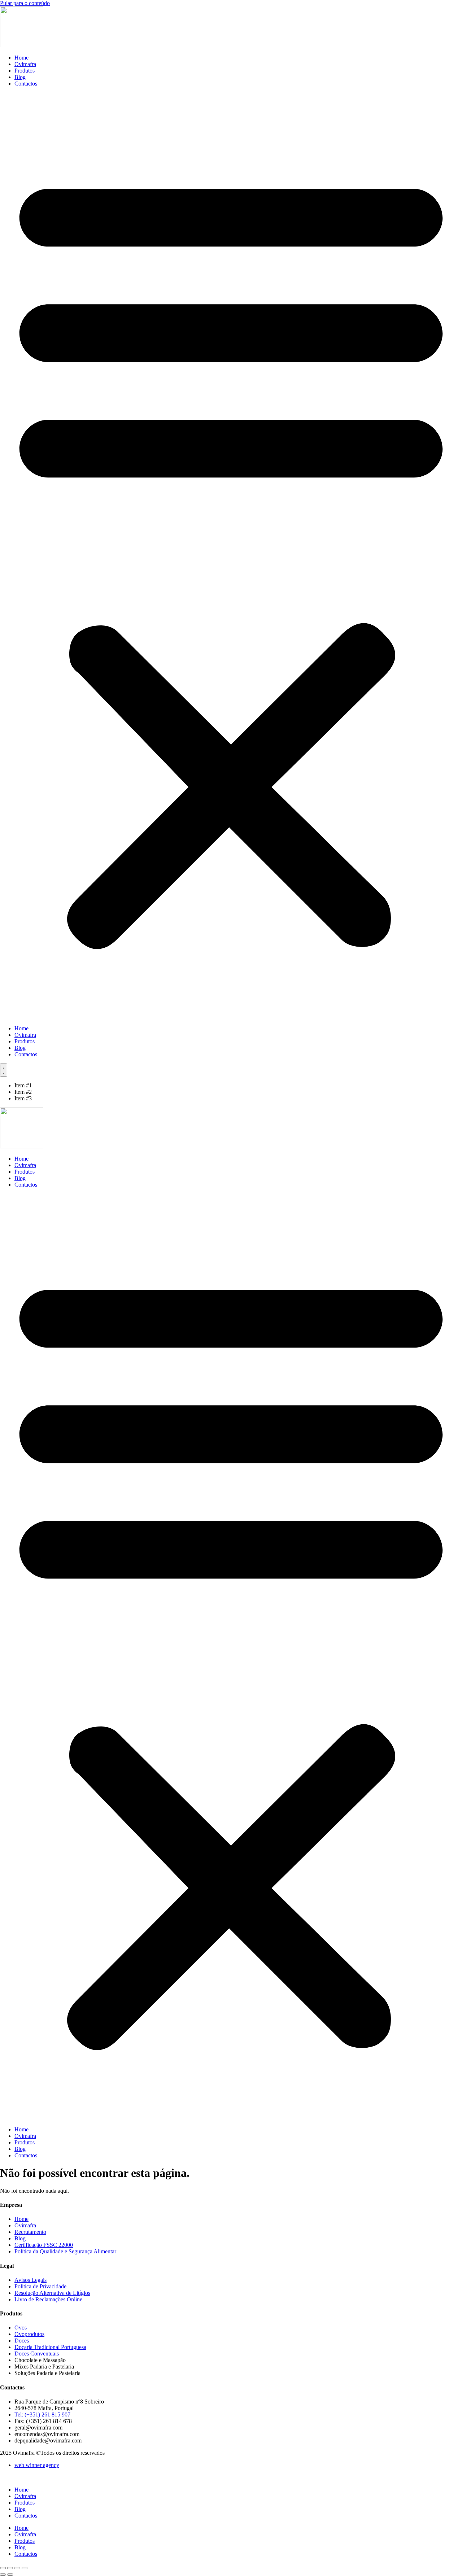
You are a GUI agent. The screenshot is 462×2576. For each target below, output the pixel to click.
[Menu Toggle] (4, 1070)
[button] (231, 556)
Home (21, 58)
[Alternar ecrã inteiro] (10, 2568)
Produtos (25, 71)
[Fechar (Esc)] (25, 2568)
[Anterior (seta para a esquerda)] (3, 2575)
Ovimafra (25, 64)
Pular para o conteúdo (25, 3)
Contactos (26, 84)
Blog (20, 77)
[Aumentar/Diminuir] (3, 2568)
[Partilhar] (17, 2568)
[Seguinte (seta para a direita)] (10, 2575)
